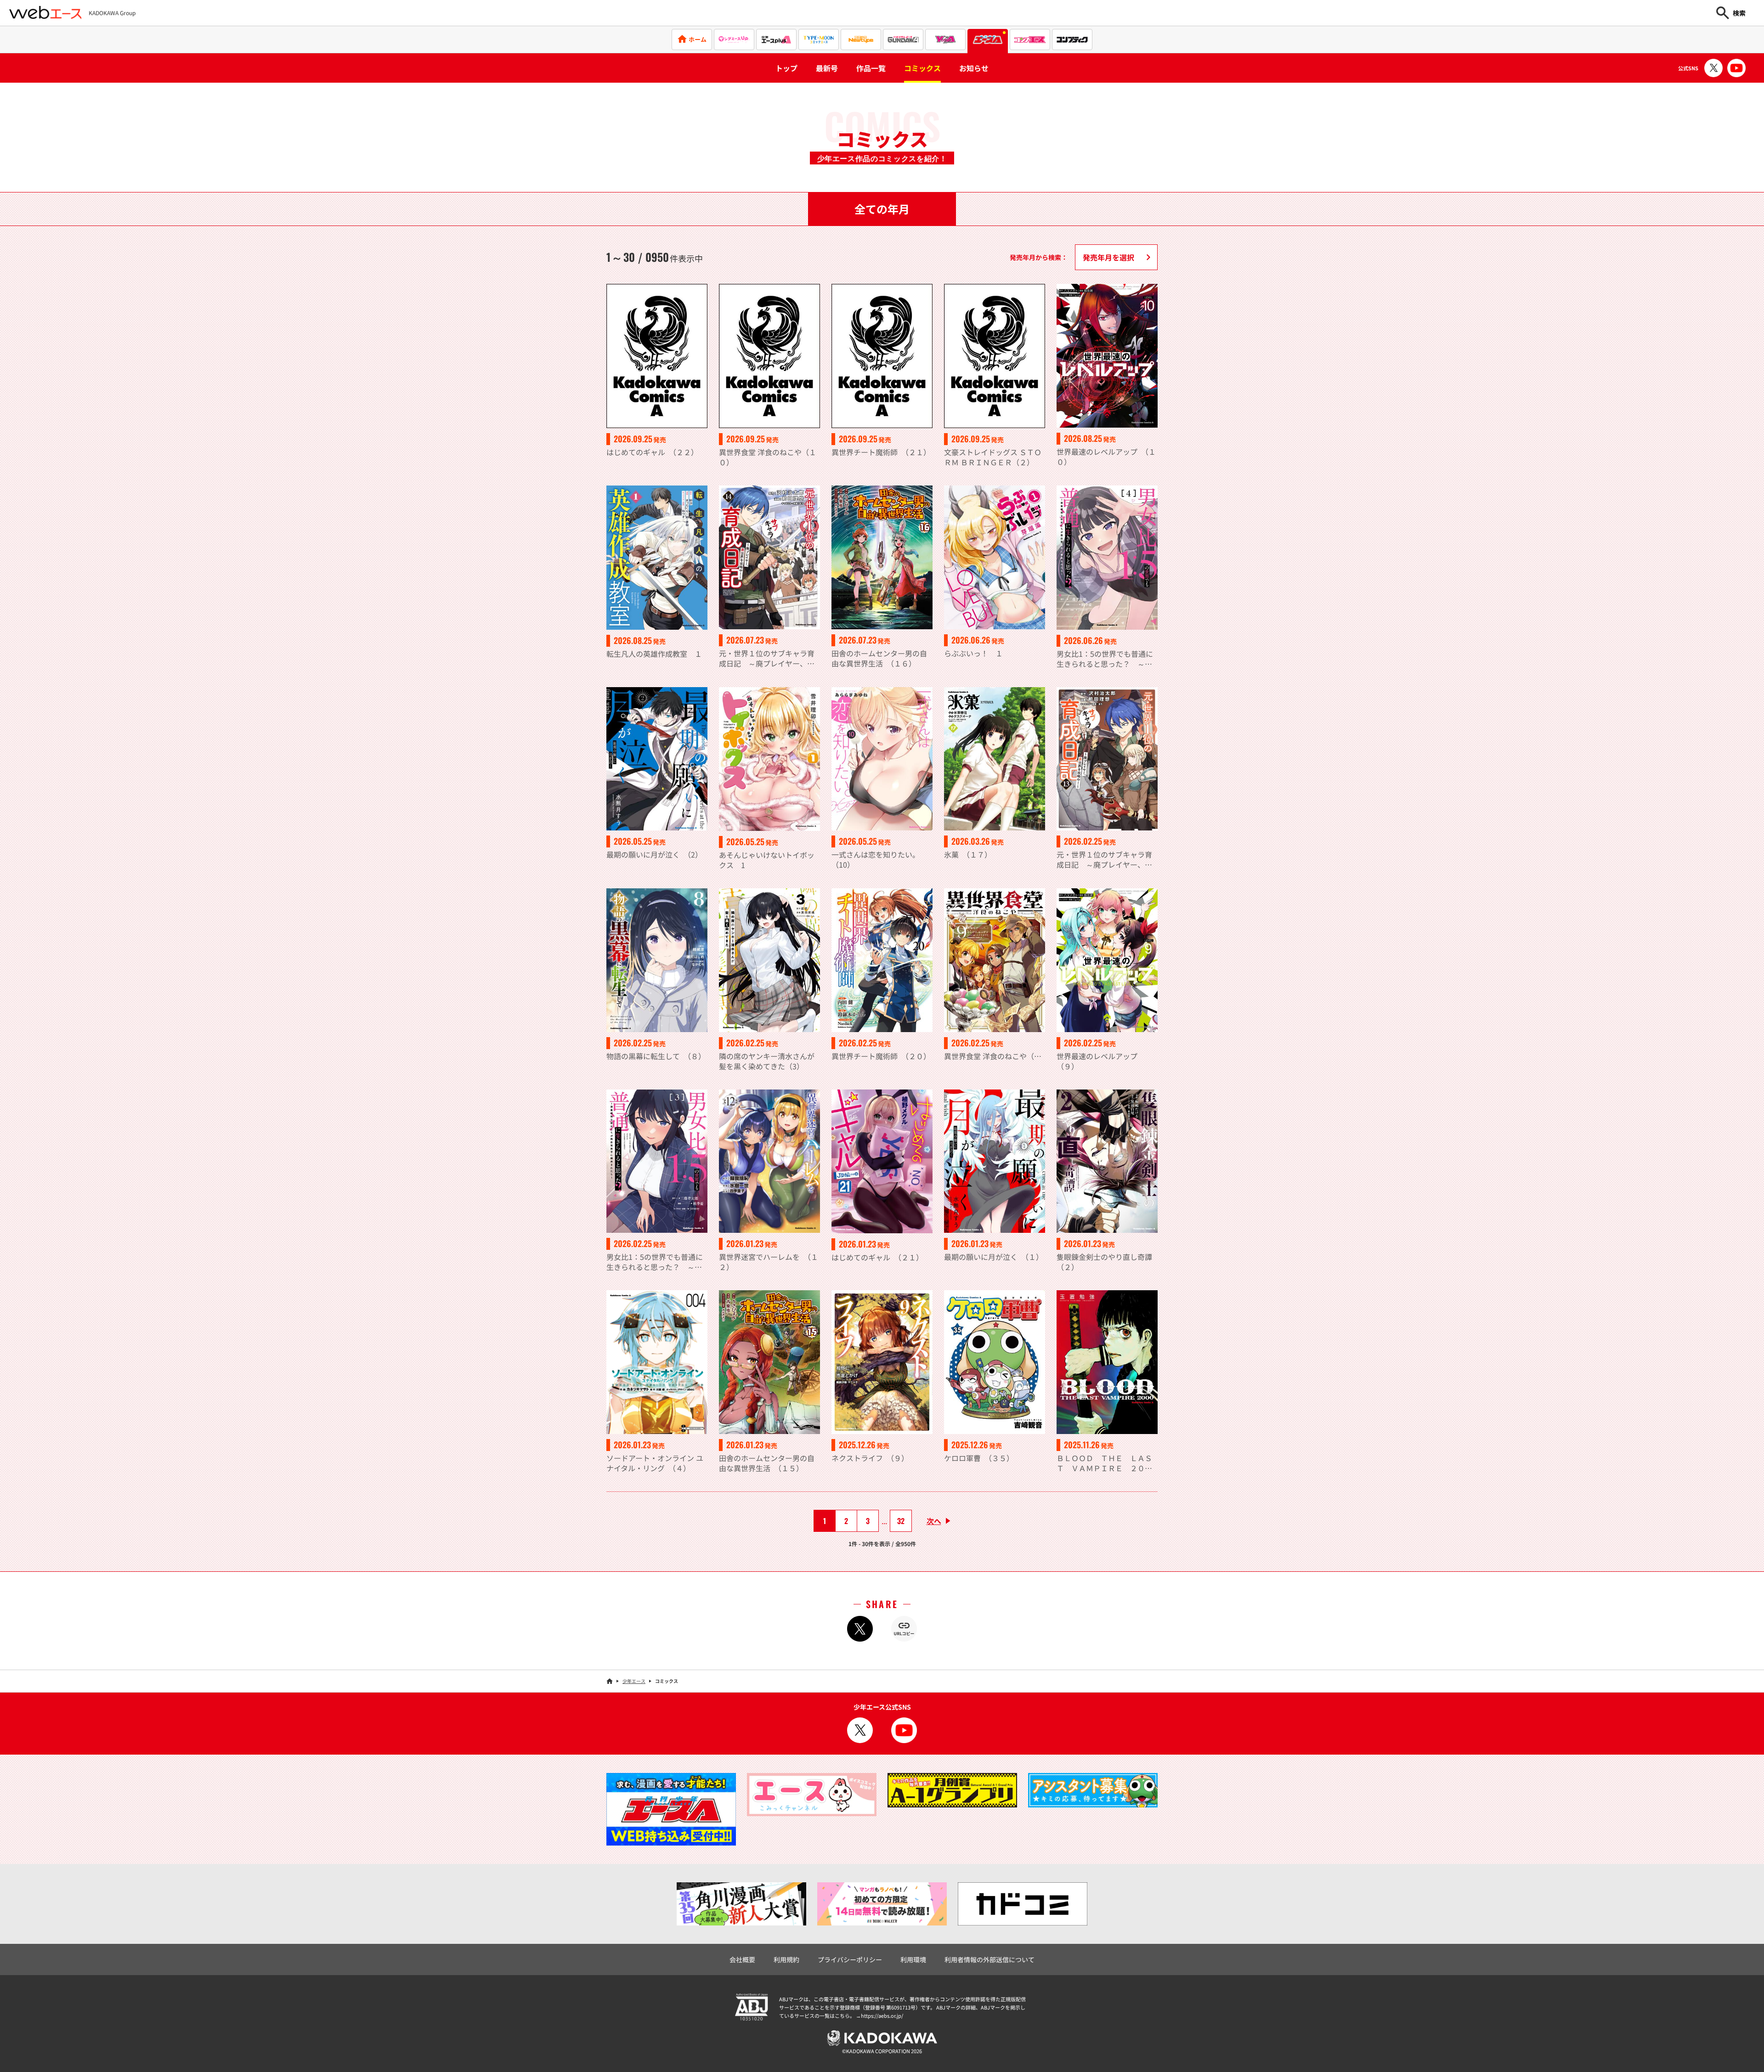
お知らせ (974, 68)
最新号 (827, 68)
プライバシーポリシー (850, 1959)
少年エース (634, 1681)
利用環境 (913, 1959)
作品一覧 (871, 68)
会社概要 (742, 1959)
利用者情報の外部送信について (989, 1959)
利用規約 (786, 1959)
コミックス (922, 68)
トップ (786, 68)
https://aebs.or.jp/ (882, 2016)
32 (901, 1521)
